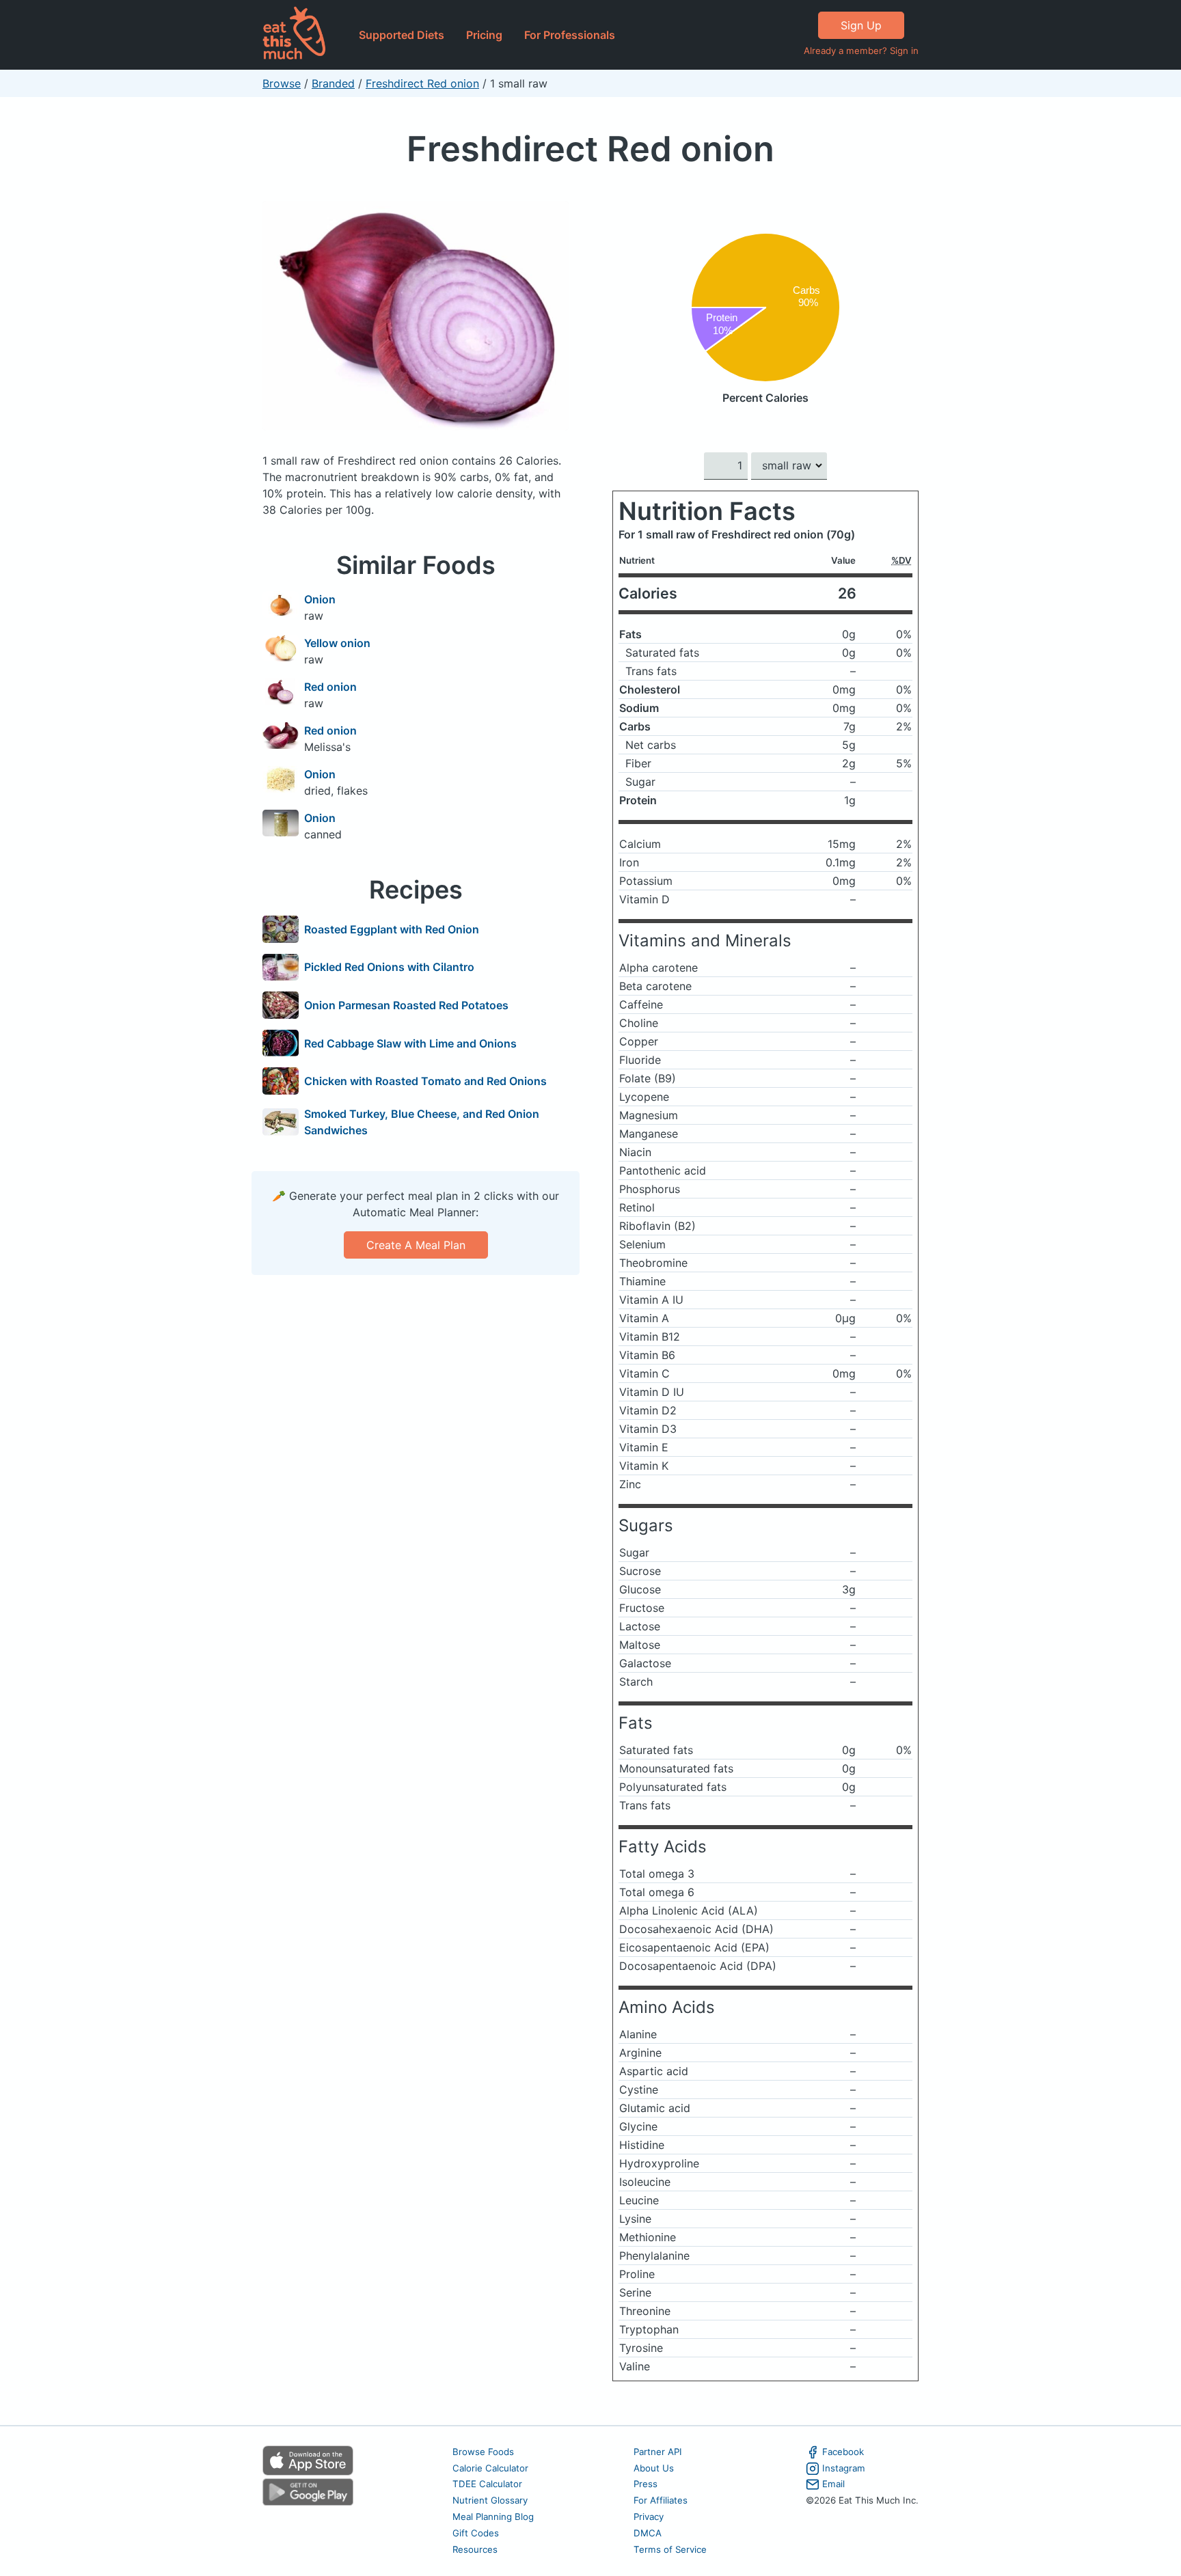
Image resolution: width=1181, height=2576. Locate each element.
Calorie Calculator (490, 2468)
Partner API (658, 2452)
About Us (654, 2468)
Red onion (330, 687)
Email (833, 2484)
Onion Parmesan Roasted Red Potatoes (406, 1005)
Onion (320, 599)
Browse (282, 83)
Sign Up (861, 25)
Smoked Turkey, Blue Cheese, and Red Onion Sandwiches (422, 1122)
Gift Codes (476, 2533)
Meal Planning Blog (493, 2517)
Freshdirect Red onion (422, 83)
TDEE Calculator (487, 2484)
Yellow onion (337, 643)
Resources (475, 2549)
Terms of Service (670, 2549)
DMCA (648, 2533)
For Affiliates (661, 2500)
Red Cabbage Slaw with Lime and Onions (410, 1043)
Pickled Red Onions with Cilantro (389, 967)
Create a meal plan (416, 1245)
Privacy (649, 2517)
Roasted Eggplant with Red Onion (392, 929)
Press (646, 2484)
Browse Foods (483, 2452)
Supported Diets (402, 35)
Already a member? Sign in (861, 51)
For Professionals (570, 35)
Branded (333, 83)
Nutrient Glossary (490, 2500)
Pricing (484, 35)
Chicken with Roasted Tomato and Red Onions (425, 1081)
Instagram (844, 2468)
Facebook (843, 2452)
